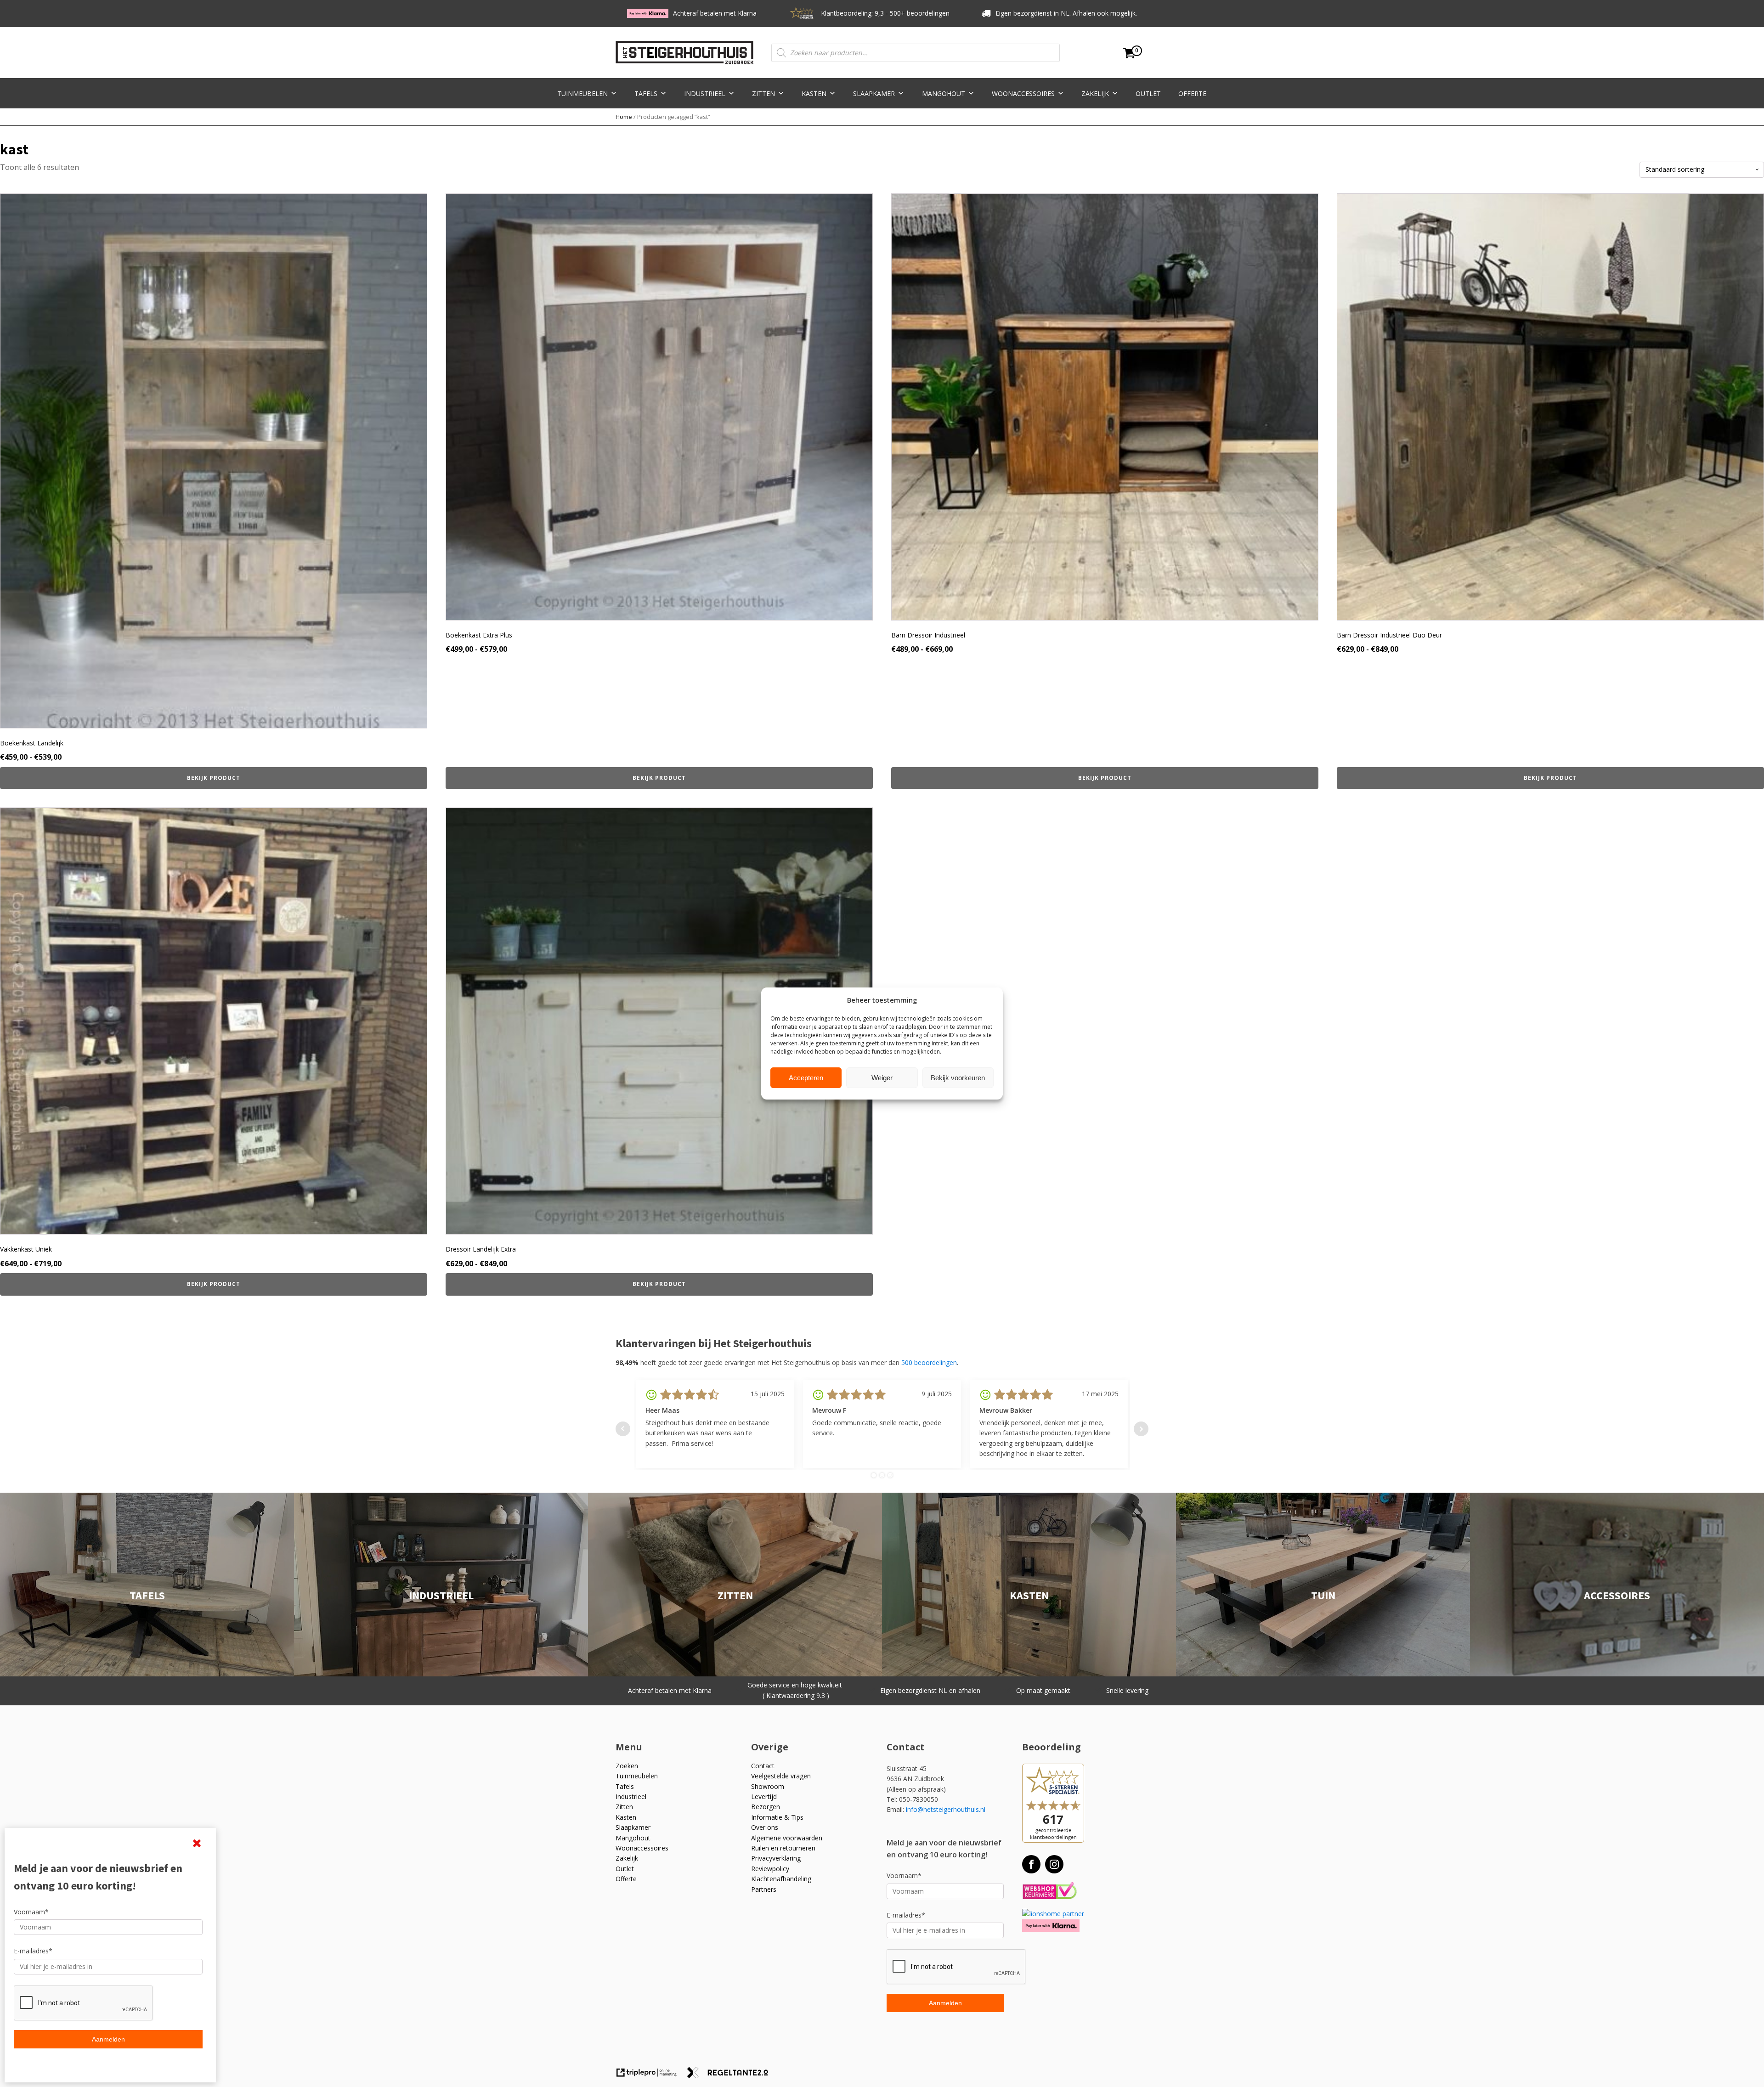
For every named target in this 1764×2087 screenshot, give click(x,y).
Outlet (1148, 93)
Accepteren (806, 1078)
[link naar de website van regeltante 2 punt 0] (731, 2076)
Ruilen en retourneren (783, 1848)
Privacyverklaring (776, 1858)
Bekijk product (214, 778)
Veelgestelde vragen (781, 1776)
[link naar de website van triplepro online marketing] (651, 2076)
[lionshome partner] (1053, 1914)
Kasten (814, 93)
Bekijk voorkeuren (958, 1078)
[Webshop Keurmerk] (1049, 1891)
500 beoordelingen (929, 1362)
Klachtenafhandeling (781, 1879)
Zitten (763, 93)
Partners (764, 1889)
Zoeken (627, 1766)
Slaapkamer (874, 93)
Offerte (1192, 93)
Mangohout (944, 93)
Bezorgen (766, 1807)
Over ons (765, 1827)
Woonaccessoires (1023, 93)
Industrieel (705, 93)
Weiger (882, 1078)
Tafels (646, 93)
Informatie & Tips (777, 1817)
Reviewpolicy (770, 1869)
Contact (763, 1766)
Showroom (768, 1786)
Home (624, 117)
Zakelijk (1095, 93)
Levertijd (764, 1797)
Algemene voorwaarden (787, 1838)
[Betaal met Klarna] (1051, 1926)
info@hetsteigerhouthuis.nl (946, 1809)
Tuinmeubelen (582, 93)
